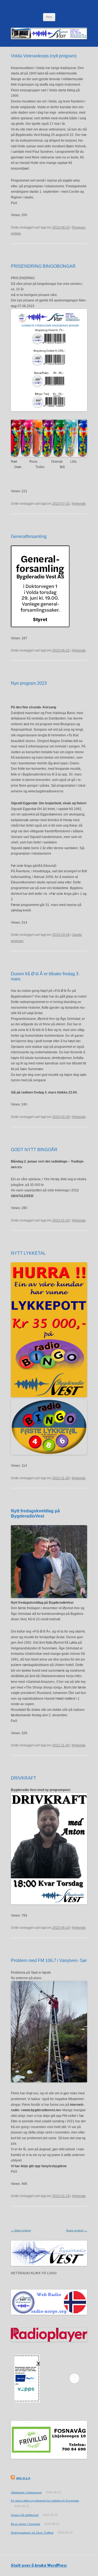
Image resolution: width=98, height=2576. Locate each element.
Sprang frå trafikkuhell (25, 2515)
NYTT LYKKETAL (28, 1253)
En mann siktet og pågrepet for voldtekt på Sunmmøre (45, 2501)
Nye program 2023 (29, 683)
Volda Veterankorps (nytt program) (44, 56)
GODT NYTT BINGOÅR (34, 1150)
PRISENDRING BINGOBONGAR (43, 266)
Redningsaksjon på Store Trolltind (32, 2533)
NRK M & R (23, 2478)
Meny (49, 17)
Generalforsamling (29, 536)
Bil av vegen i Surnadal (25, 2524)
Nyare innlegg (77, 2230)
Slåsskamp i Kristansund (26, 2492)
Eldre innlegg (21, 2230)
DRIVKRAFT (24, 1778)
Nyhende (79, 504)
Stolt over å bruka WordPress (39, 2566)
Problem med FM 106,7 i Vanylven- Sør (49, 1960)
